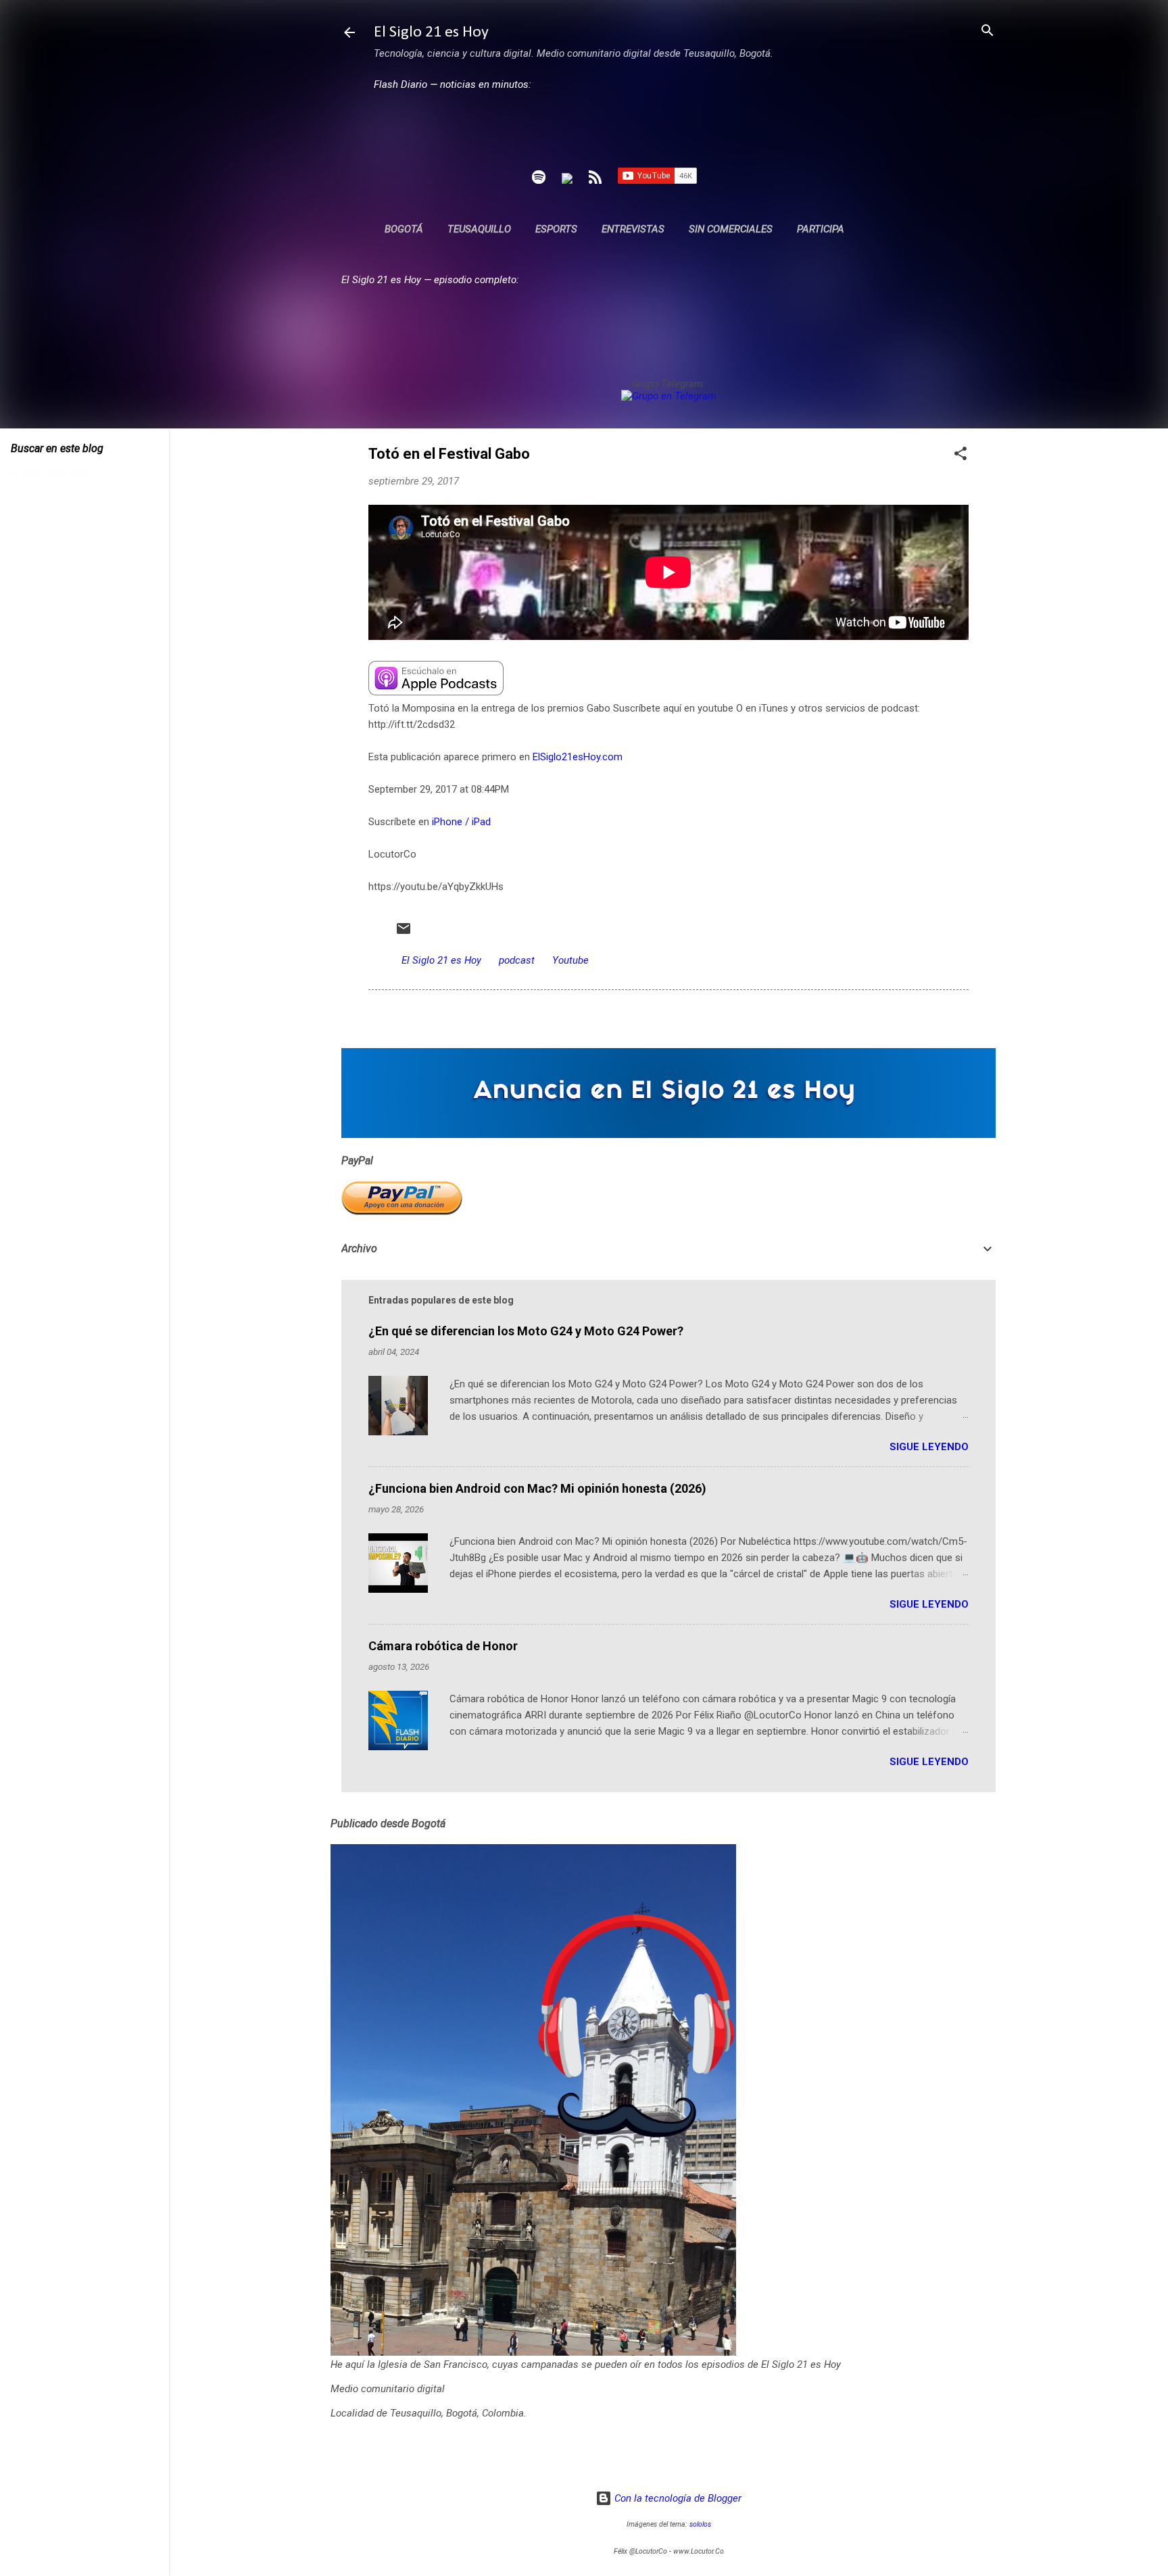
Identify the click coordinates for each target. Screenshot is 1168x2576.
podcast (517, 960)
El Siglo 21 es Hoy (431, 32)
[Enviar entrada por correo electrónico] (404, 933)
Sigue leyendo (929, 1447)
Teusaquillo (479, 229)
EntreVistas (633, 229)
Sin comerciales (731, 229)
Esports (556, 229)
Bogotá (404, 229)
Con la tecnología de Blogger (677, 2498)
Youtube (570, 960)
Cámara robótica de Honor (443, 1646)
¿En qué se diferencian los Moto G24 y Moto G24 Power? (526, 1331)
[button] (960, 454)
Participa (821, 229)
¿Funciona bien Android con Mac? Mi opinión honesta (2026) (537, 1488)
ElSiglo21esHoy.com (578, 757)
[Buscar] (988, 31)
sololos (700, 2524)
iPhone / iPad (461, 822)
